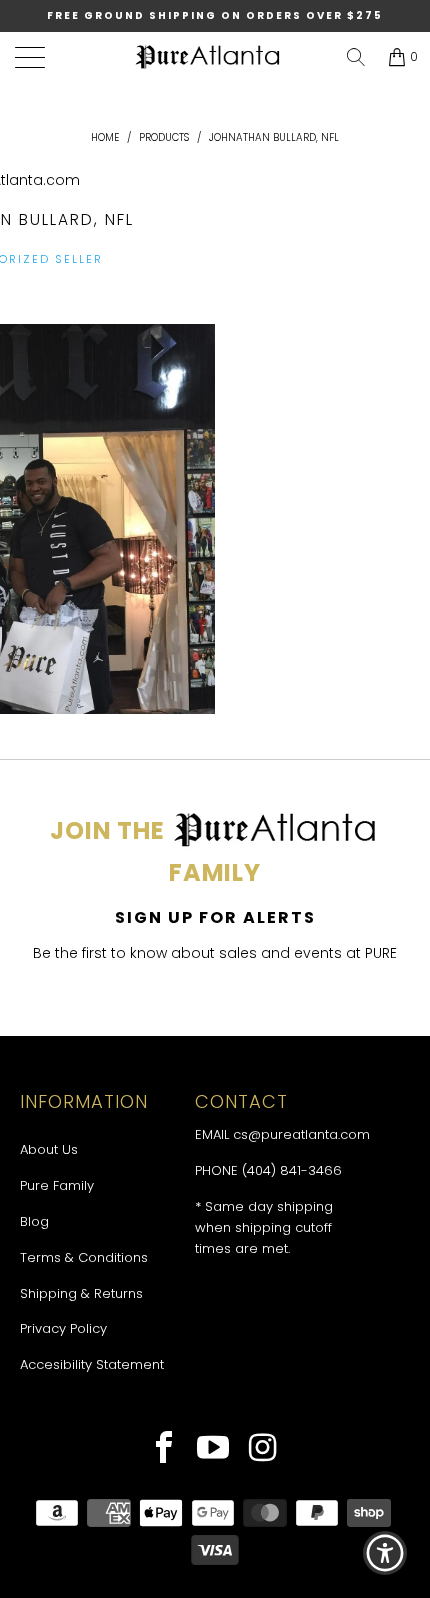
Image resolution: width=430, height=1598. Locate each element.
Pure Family (57, 1185)
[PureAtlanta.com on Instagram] (263, 1450)
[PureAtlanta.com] (208, 57)
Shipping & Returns (81, 1293)
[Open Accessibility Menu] (385, 1553)
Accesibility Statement (92, 1364)
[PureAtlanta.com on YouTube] (213, 1450)
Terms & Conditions (84, 1257)
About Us (49, 1149)
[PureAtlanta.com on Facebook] (164, 1450)
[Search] (356, 57)
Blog (34, 1221)
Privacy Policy (63, 1328)
